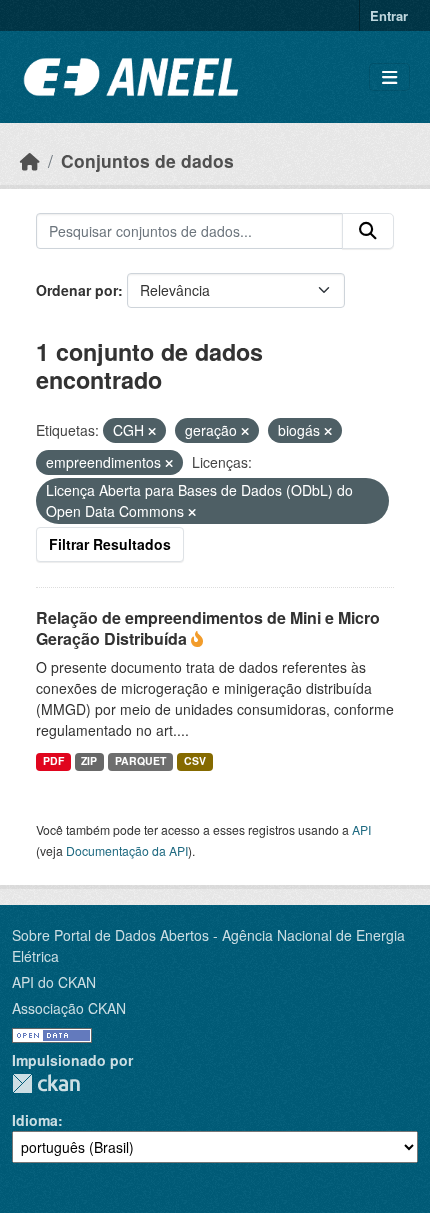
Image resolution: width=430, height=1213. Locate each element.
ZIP (89, 760)
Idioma (35, 1120)
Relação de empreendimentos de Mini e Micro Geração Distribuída (208, 628)
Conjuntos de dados (147, 160)
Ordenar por (77, 290)
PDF (53, 760)
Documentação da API (127, 850)
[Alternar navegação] (389, 77)
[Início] (30, 160)
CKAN (46, 1083)
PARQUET (140, 760)
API (361, 829)
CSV (195, 760)
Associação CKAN (69, 1008)
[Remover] (152, 431)
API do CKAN (54, 982)
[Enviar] (368, 231)
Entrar (389, 15)
